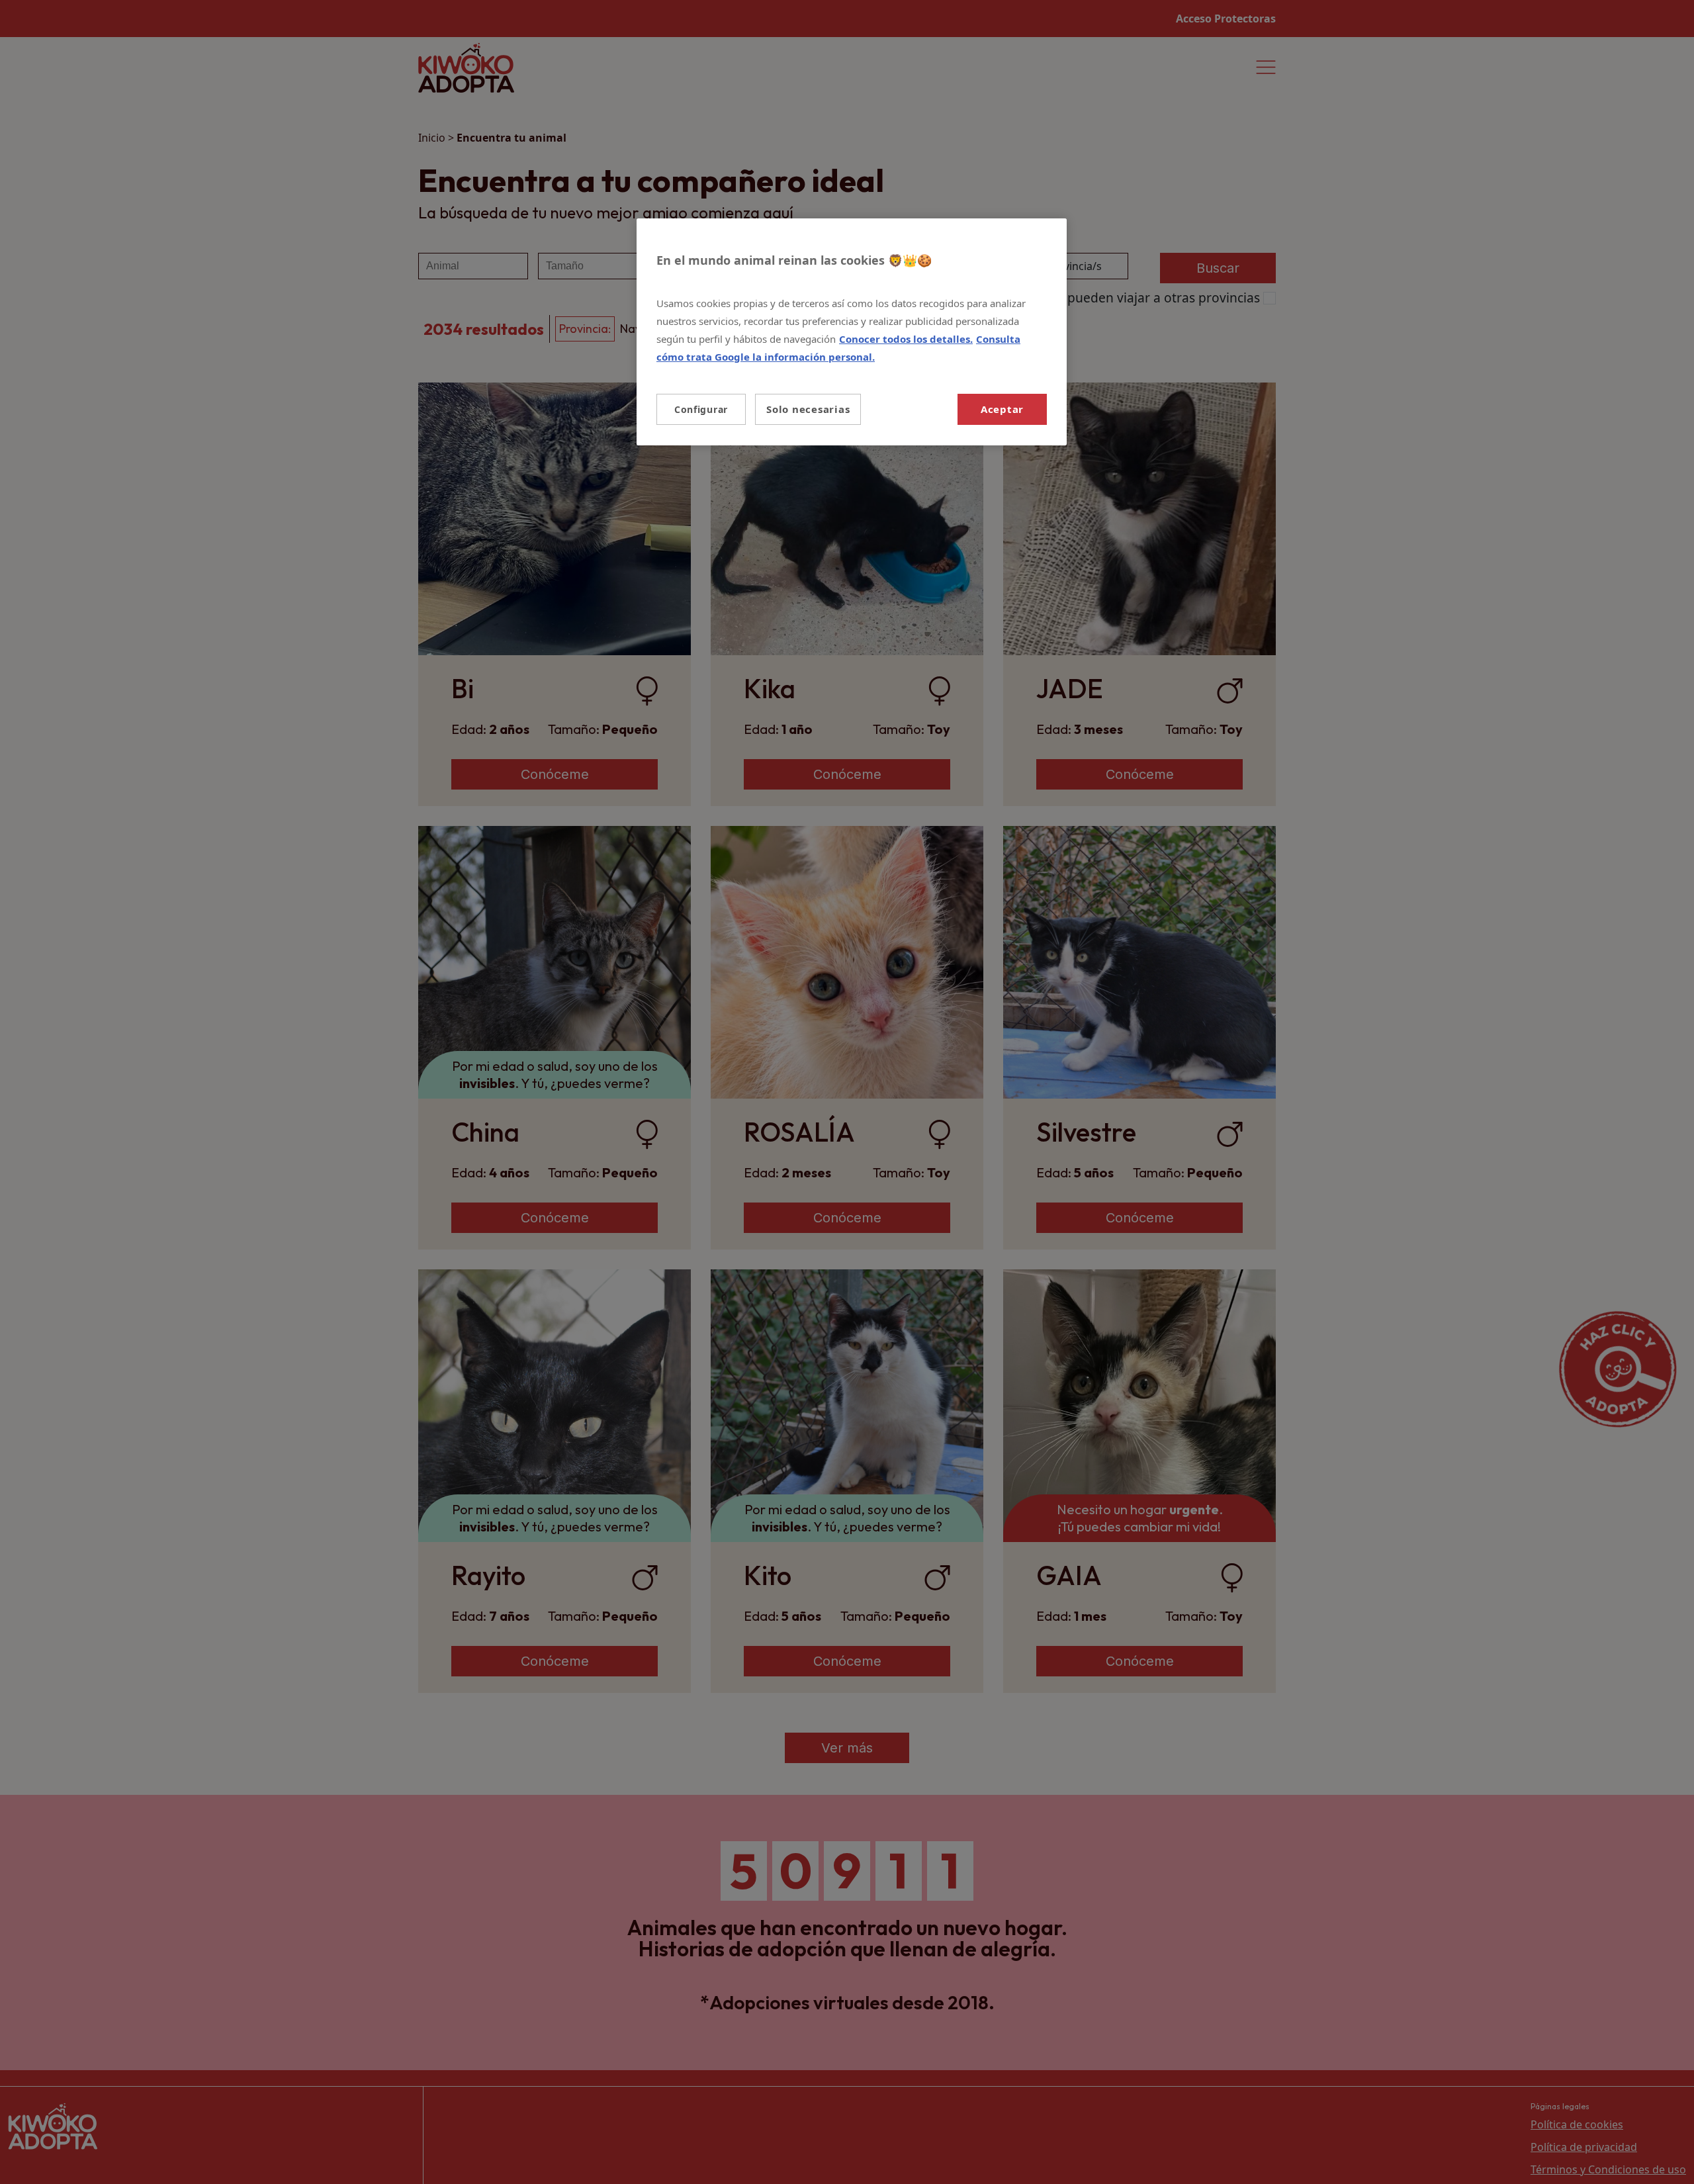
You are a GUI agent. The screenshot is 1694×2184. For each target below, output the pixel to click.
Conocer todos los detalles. (906, 339)
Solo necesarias (808, 409)
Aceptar (1002, 409)
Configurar (701, 409)
